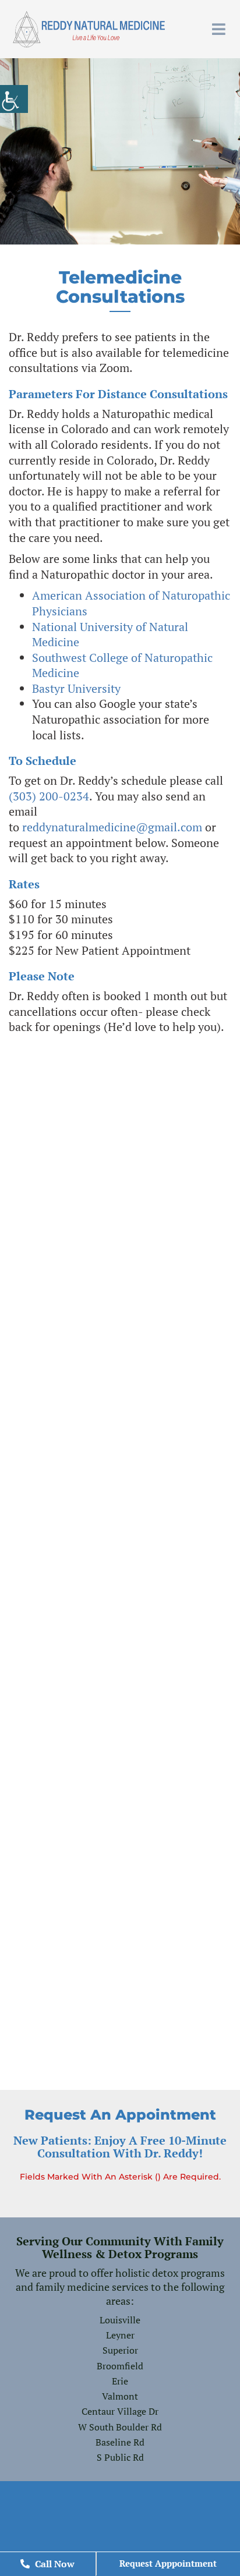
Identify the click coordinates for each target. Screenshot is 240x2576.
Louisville (120, 2320)
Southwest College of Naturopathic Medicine (122, 665)
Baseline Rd (120, 2442)
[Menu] (222, 29)
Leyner (120, 2335)
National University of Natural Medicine (110, 635)
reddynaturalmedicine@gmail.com (112, 827)
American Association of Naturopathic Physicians (131, 603)
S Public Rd (120, 2457)
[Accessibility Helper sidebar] (14, 99)
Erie (120, 2381)
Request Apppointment (168, 2563)
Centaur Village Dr (120, 2411)
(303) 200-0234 (49, 796)
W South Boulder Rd (120, 2427)
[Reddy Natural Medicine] (89, 29)
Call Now (54, 2564)
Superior (120, 2350)
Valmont (120, 2396)
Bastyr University (76, 688)
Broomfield (120, 2366)
